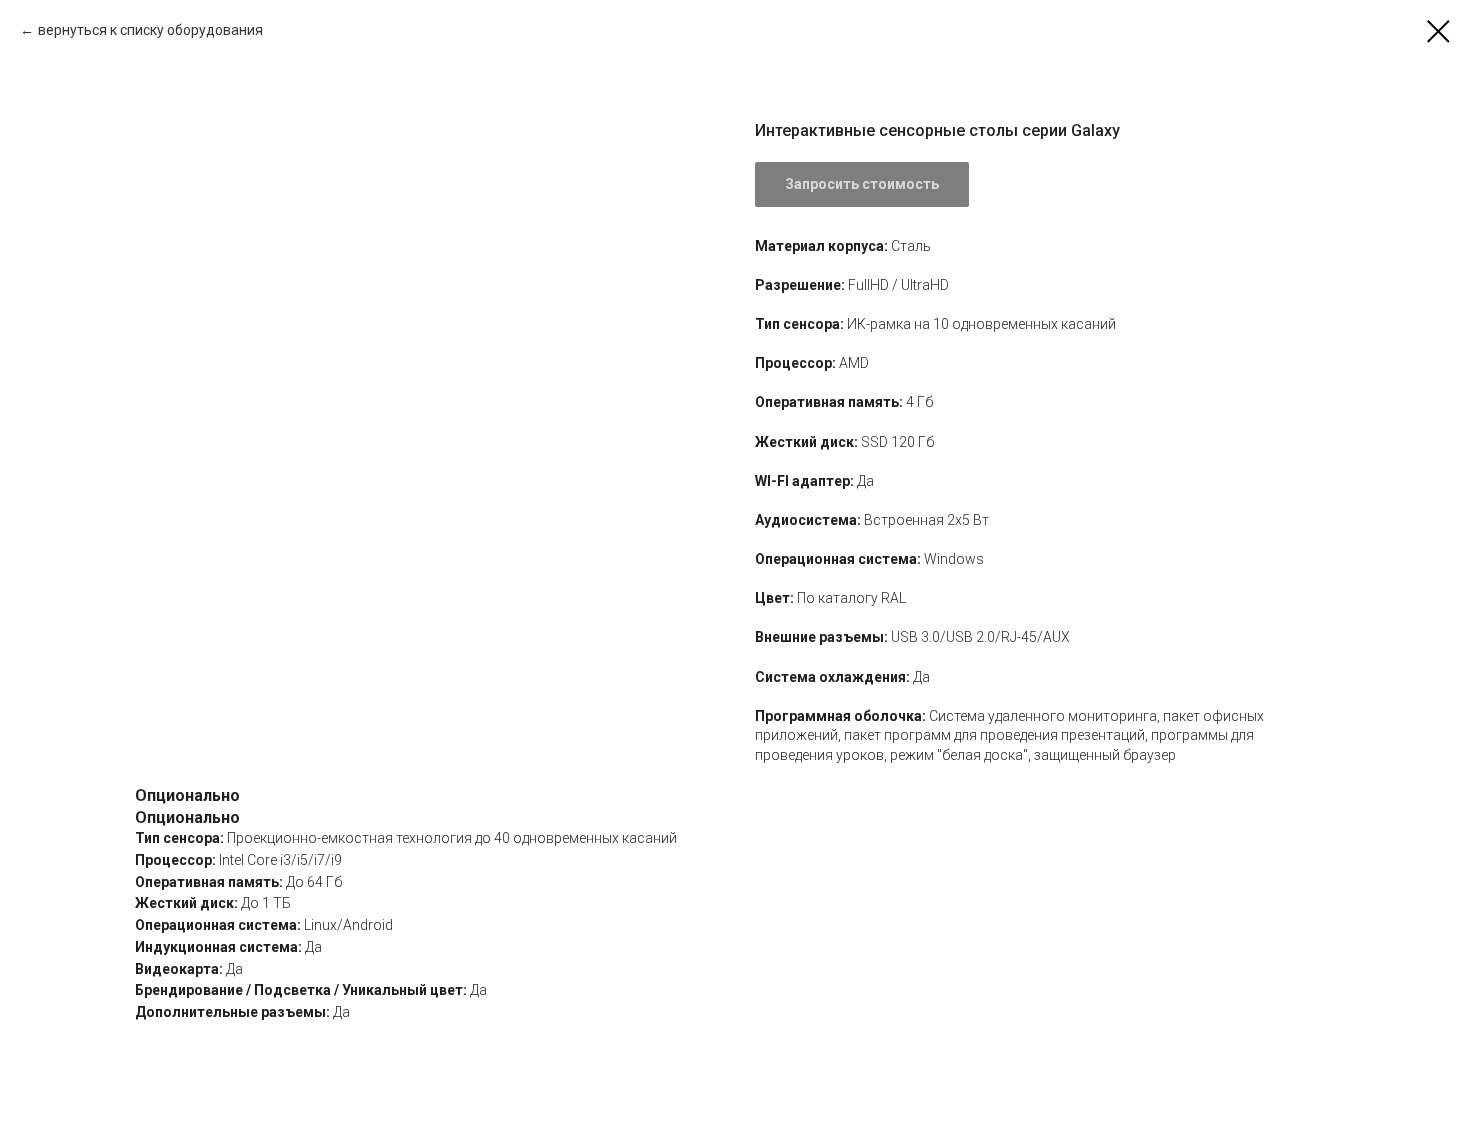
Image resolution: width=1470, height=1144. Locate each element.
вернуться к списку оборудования (150, 30)
